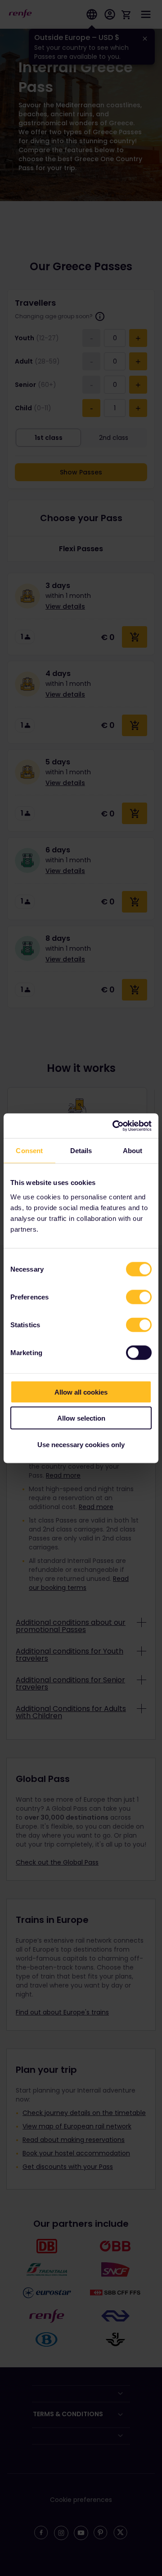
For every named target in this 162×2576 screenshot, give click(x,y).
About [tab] (133, 1151)
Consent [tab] (29, 1151)
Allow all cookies (81, 1392)
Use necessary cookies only (81, 1444)
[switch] (139, 1297)
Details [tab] (81, 1151)
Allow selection (81, 1418)
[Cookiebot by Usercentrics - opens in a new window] (114, 1126)
